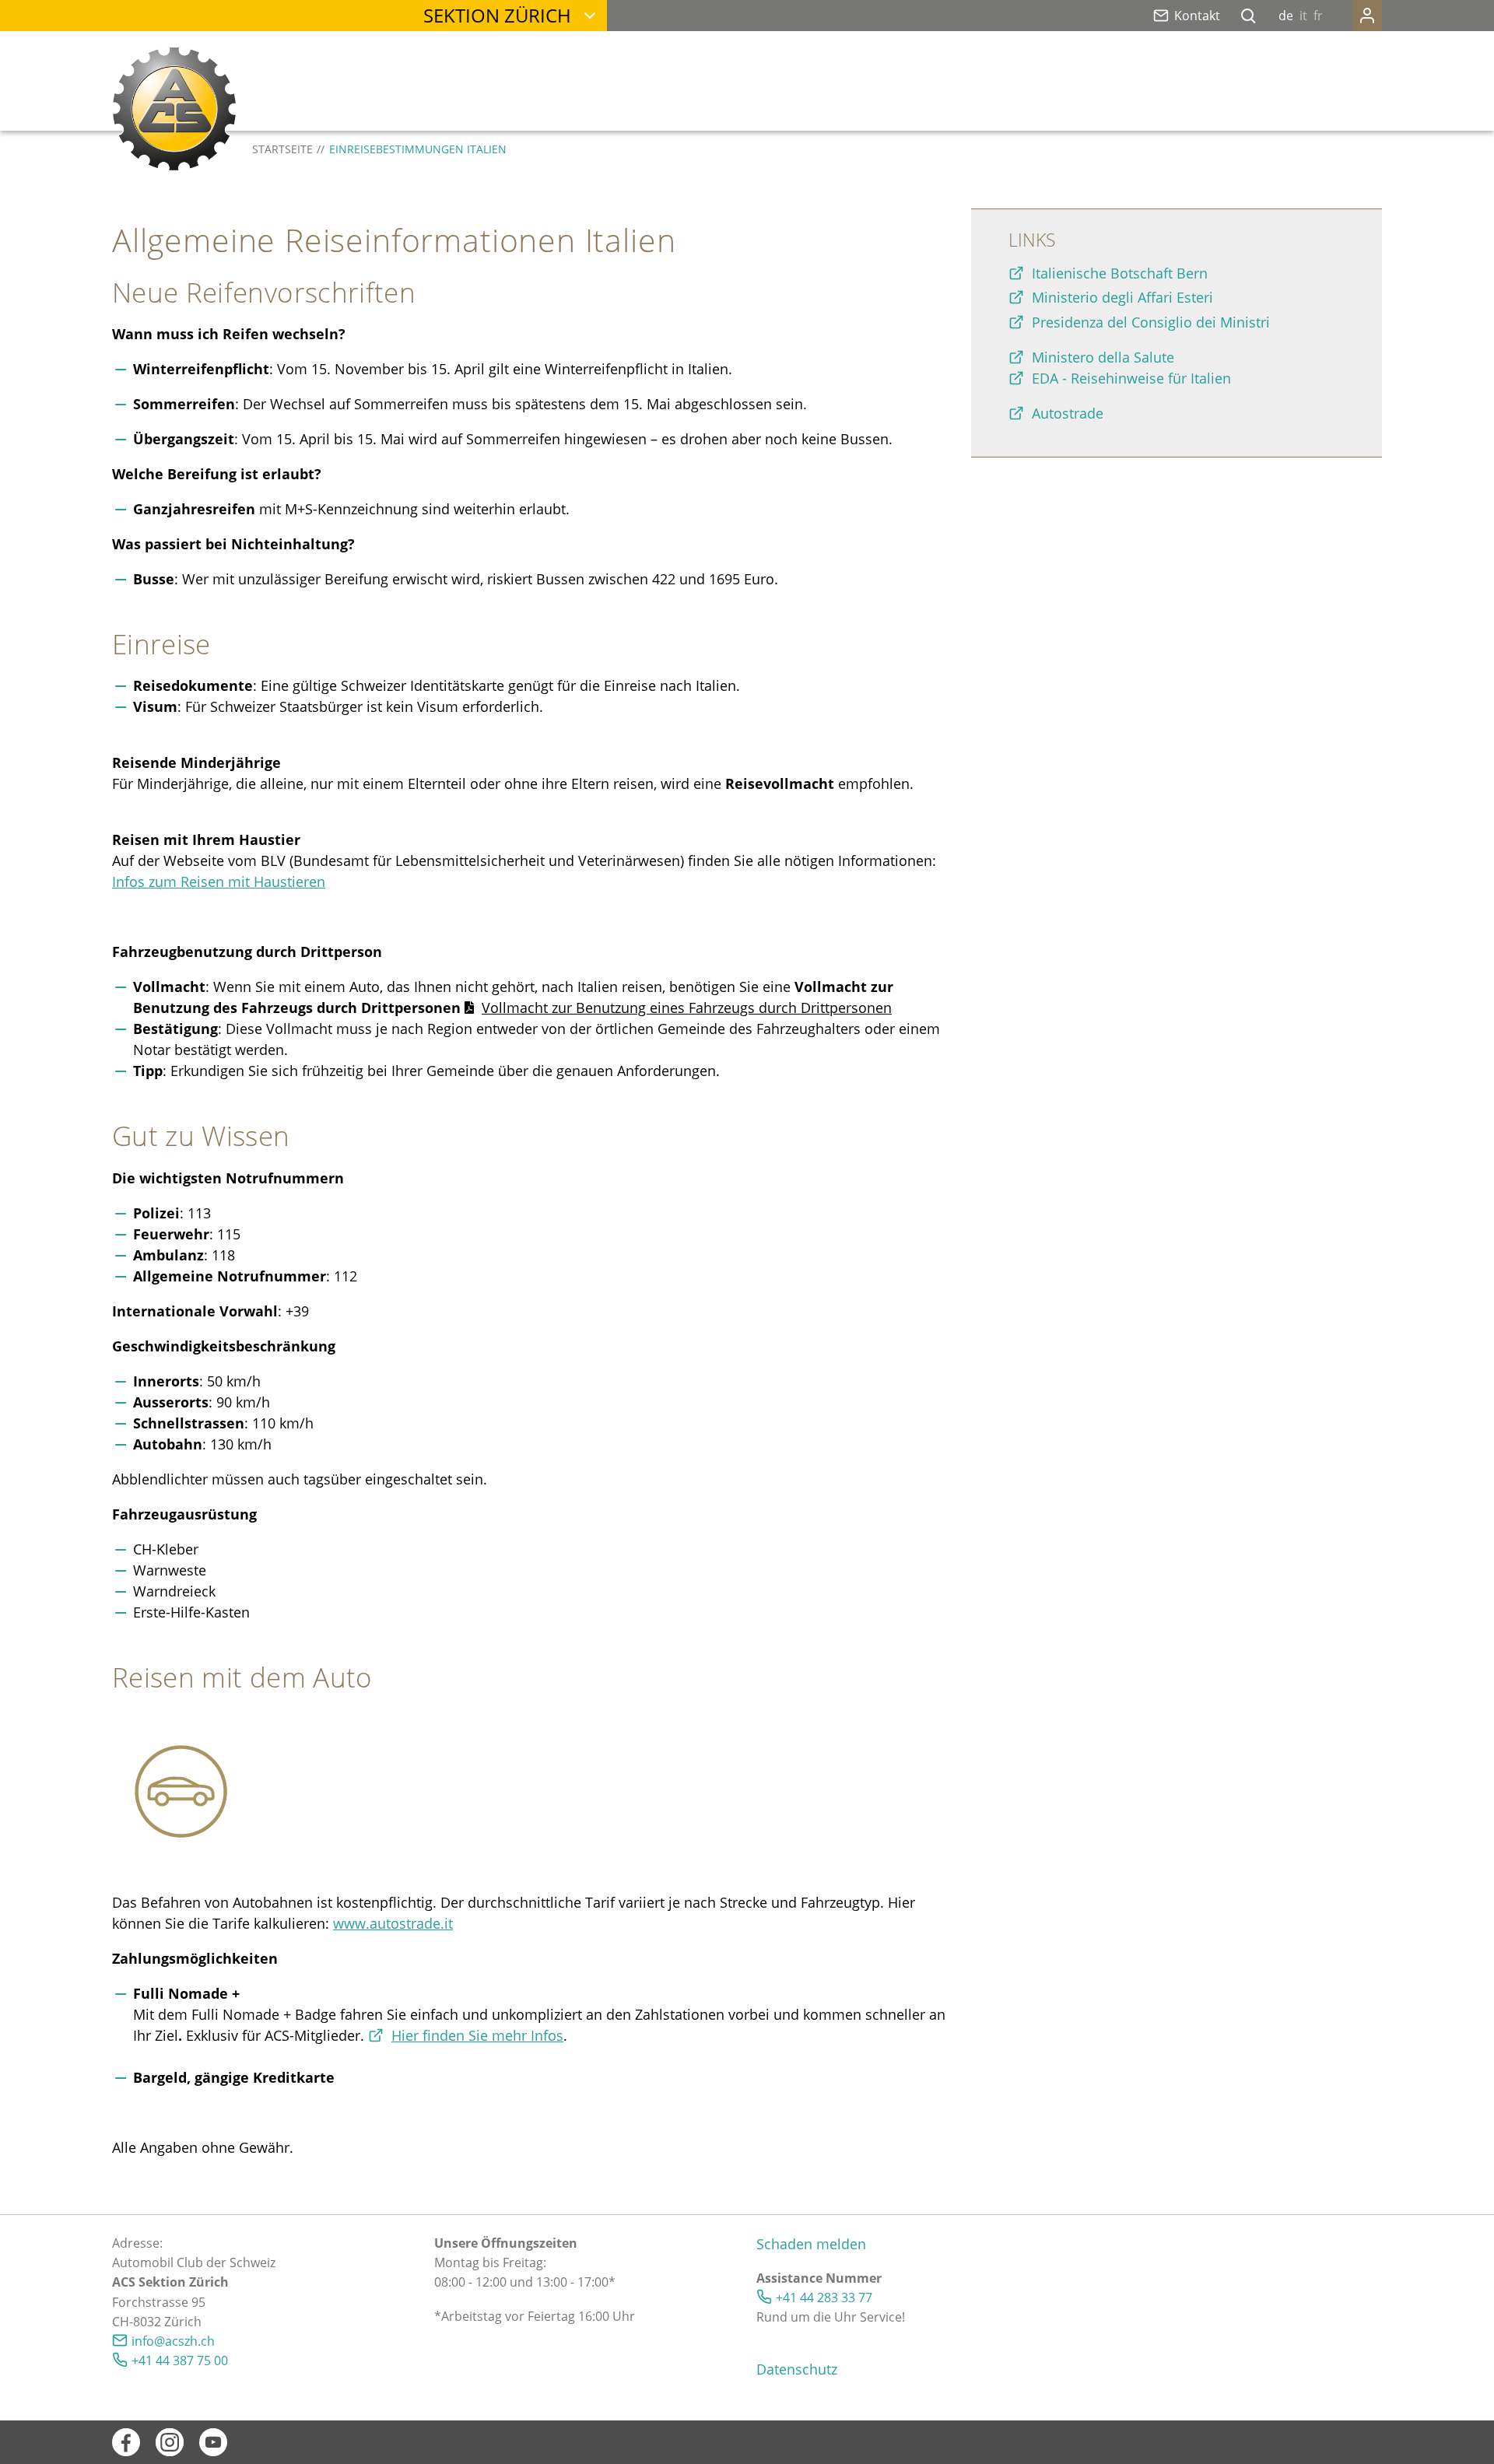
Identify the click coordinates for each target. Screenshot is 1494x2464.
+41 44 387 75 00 (180, 2361)
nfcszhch (175, 2341)
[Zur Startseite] (174, 109)
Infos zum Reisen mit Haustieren (219, 882)
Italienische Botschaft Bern (1120, 273)
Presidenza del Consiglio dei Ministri (1151, 322)
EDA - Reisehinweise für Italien (1131, 378)
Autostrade (1068, 413)
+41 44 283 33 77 (824, 2298)
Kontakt (1197, 16)
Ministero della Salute (1103, 357)
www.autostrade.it (393, 1923)
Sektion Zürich (497, 15)
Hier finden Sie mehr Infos (477, 2035)
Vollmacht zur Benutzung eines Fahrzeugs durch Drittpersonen (687, 1008)
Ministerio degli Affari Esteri (1122, 297)
